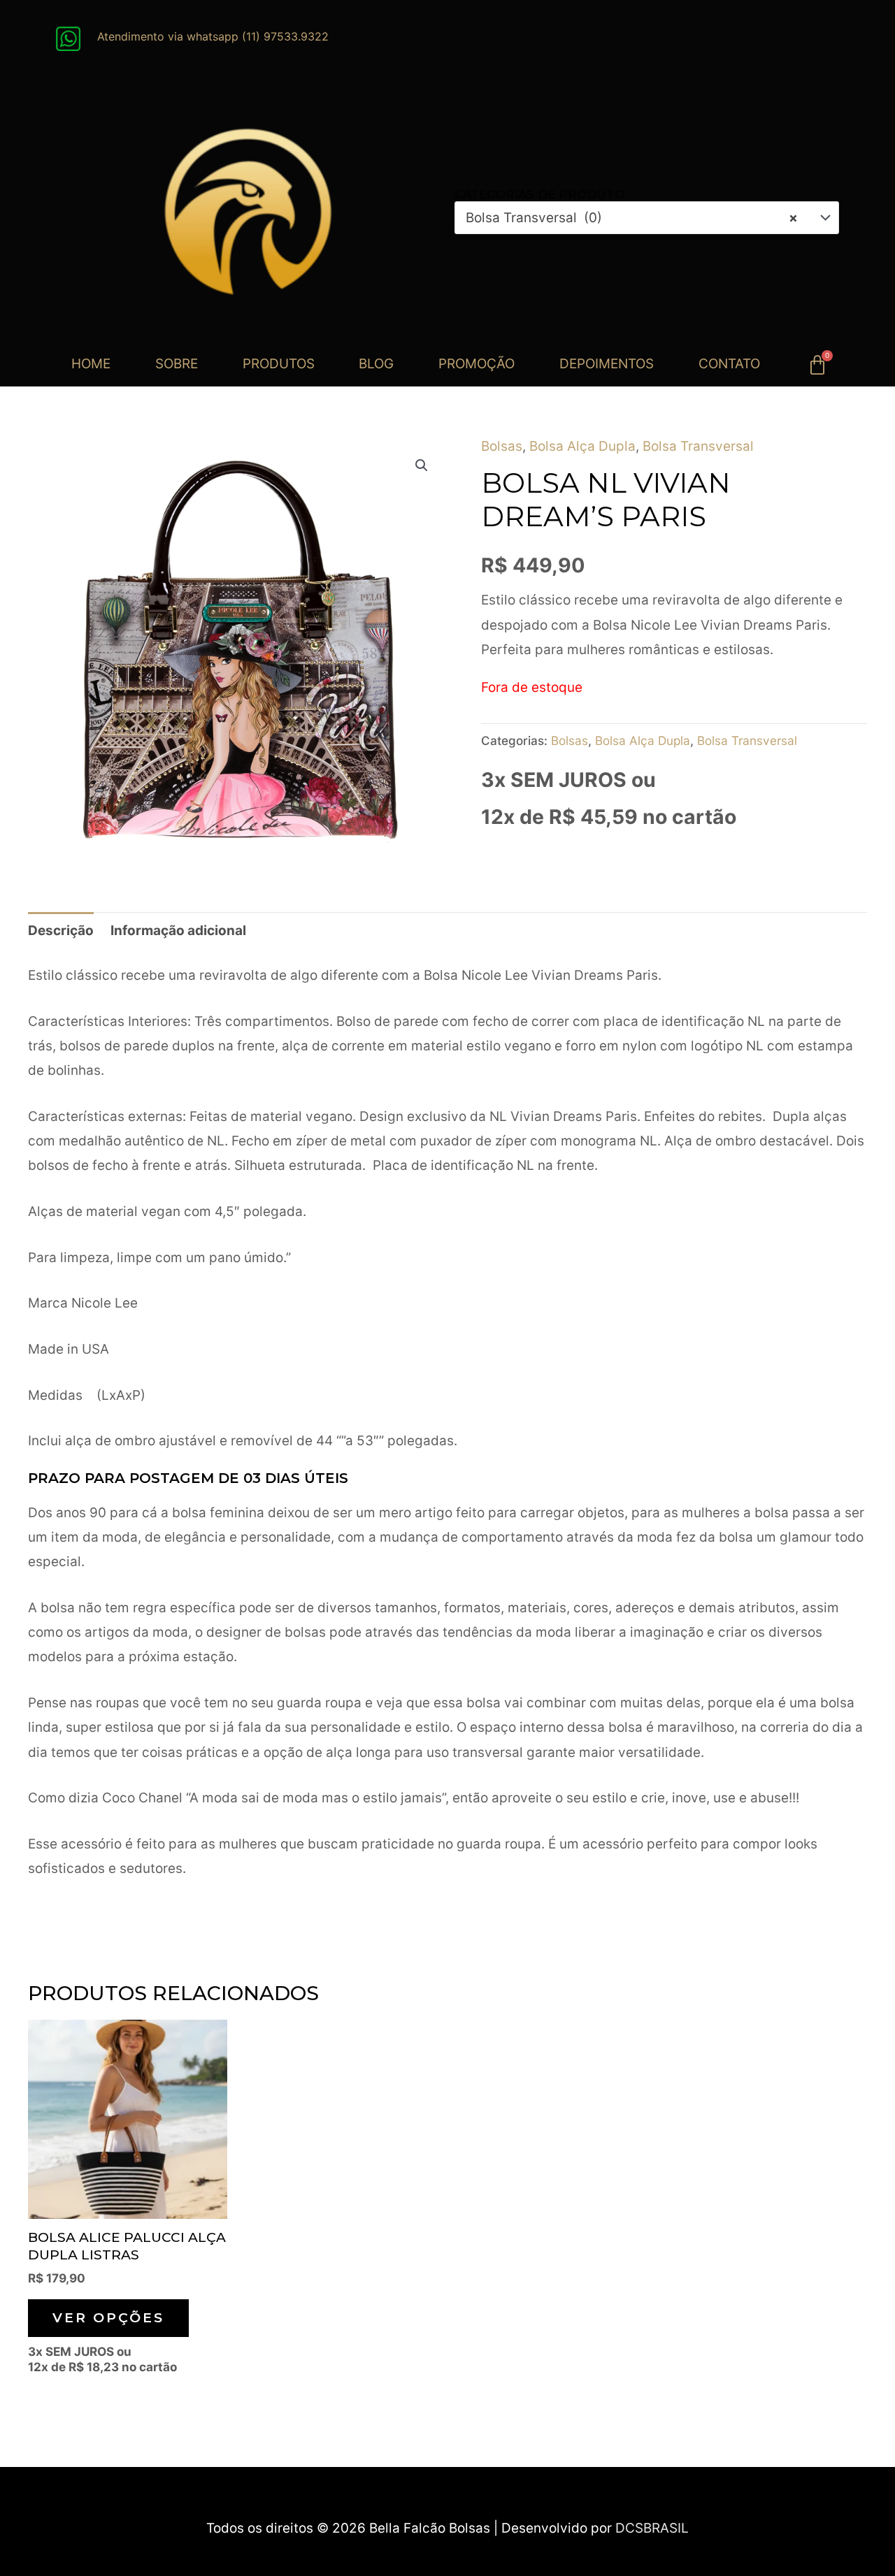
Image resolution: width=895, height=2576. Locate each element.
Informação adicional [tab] (178, 931)
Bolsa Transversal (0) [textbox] (632, 218)
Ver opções (108, 2318)
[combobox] (647, 218)
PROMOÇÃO (477, 364)
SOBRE (177, 364)
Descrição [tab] (61, 931)
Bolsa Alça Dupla (582, 446)
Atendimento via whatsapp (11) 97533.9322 (213, 36)
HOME (91, 364)
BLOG (376, 364)
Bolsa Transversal (698, 446)
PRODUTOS (279, 364)
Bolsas (502, 446)
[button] (422, 465)
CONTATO (729, 364)
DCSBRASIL (652, 2528)
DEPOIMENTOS (607, 364)
